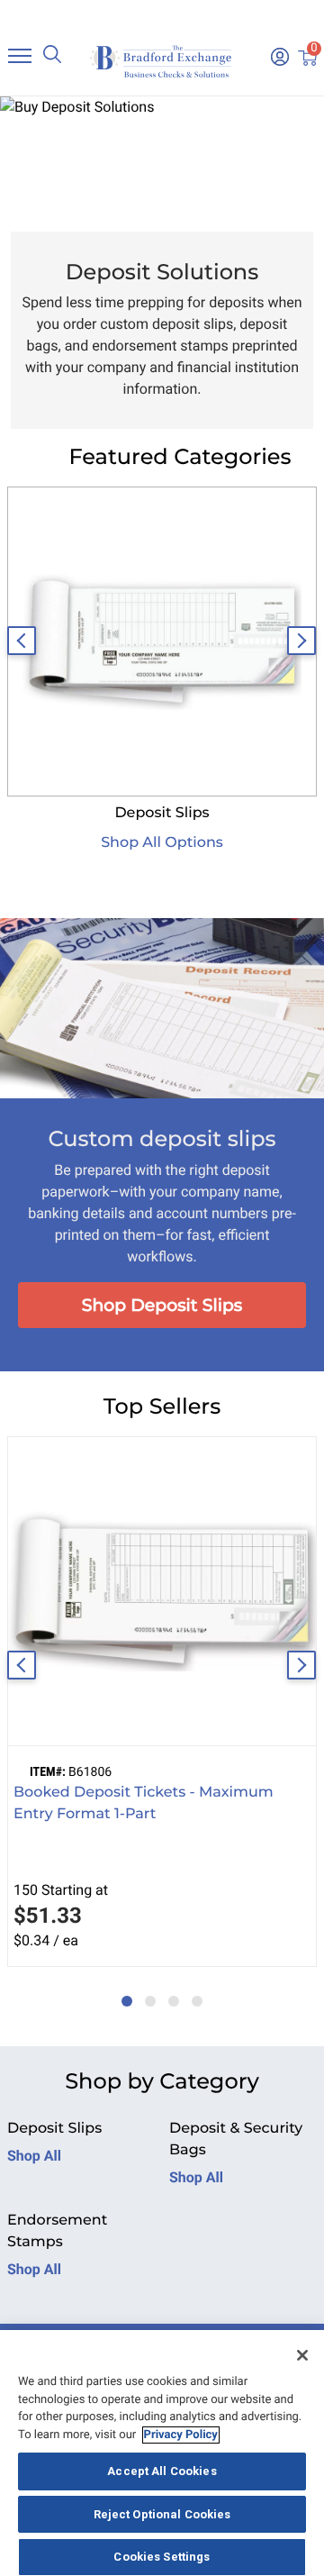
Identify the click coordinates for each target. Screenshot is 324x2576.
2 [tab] (146, 1992)
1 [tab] (122, 1992)
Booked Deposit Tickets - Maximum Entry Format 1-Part (144, 1803)
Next (301, 641)
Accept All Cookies (162, 2471)
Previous (22, 641)
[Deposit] (162, 642)
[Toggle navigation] (20, 56)
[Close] (302, 2355)
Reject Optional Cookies (162, 2514)
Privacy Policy (181, 2435)
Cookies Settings (162, 2557)
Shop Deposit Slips (162, 1305)
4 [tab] (193, 1992)
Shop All (34, 2156)
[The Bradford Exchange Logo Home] (162, 60)
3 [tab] (169, 1992)
